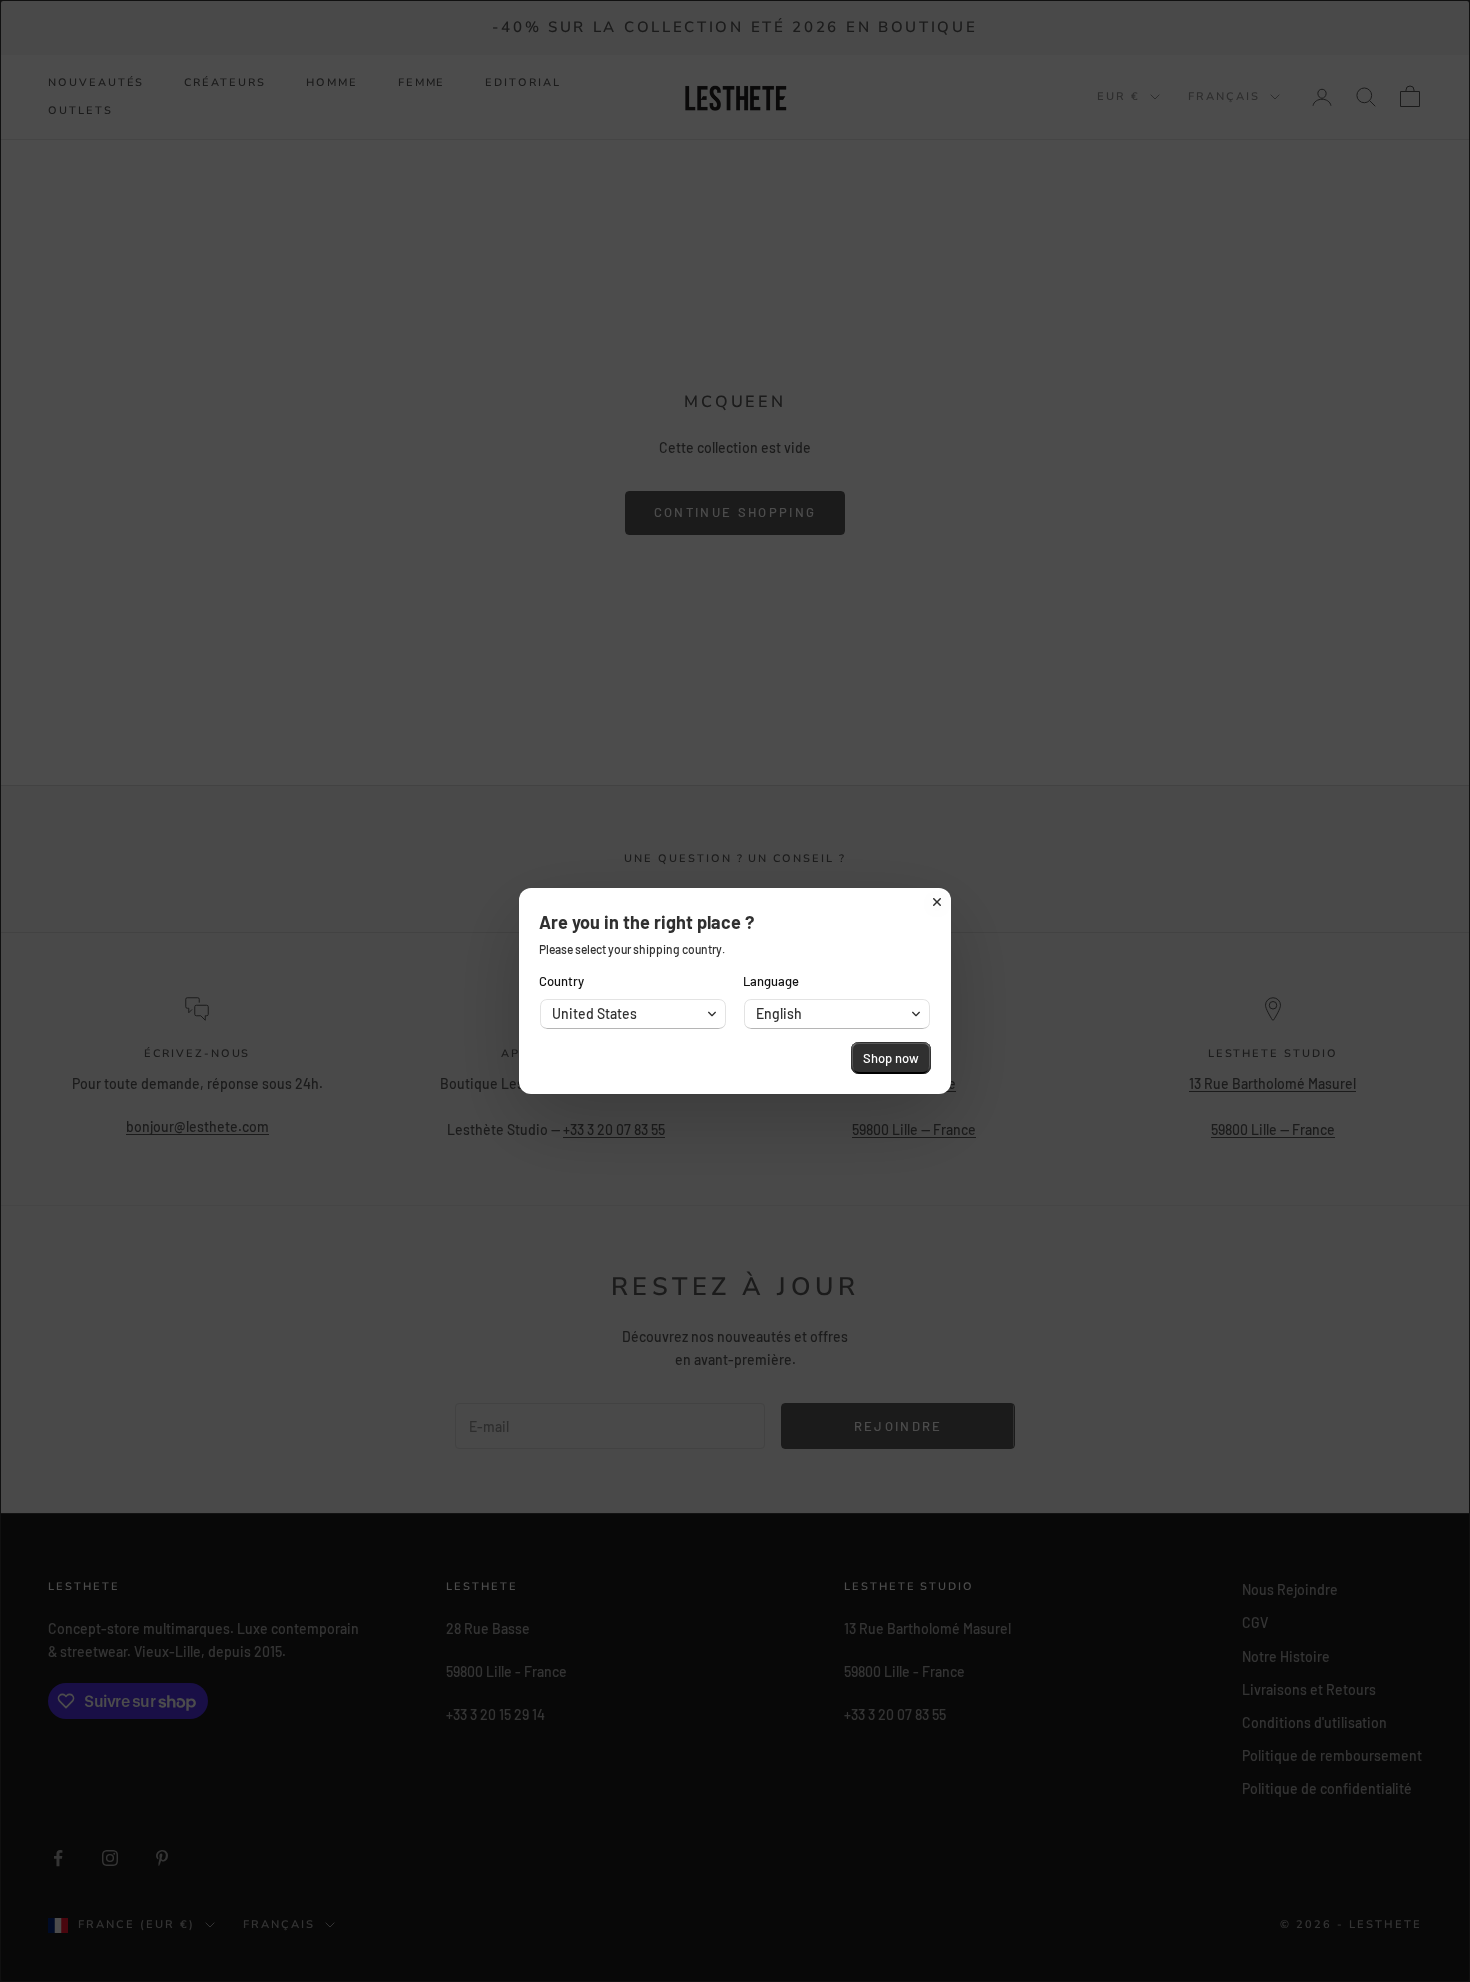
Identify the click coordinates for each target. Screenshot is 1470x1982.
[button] (633, 1014)
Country (561, 981)
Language (771, 981)
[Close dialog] (937, 902)
